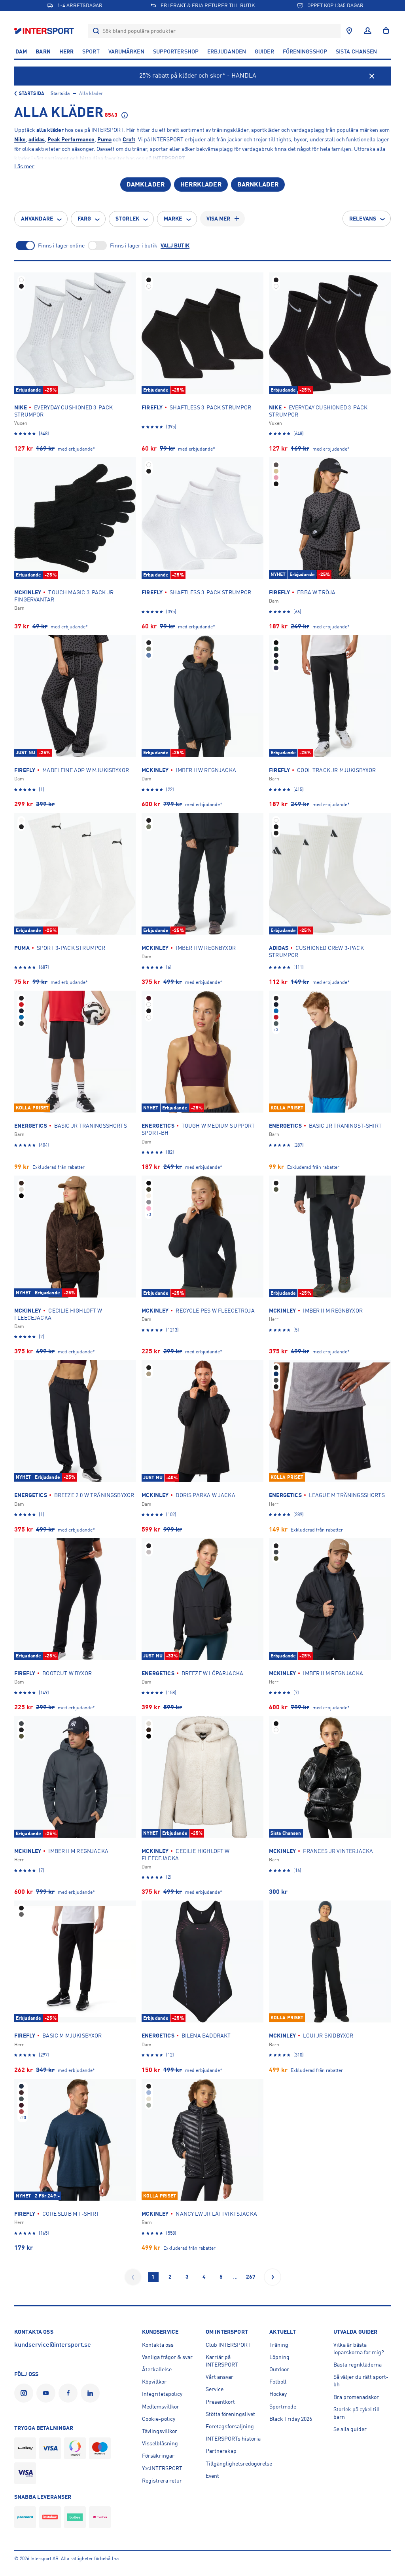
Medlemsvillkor (161, 2407)
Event (212, 2476)
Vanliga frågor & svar (167, 2357)
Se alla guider (350, 2429)
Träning (279, 2345)
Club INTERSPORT (228, 2345)
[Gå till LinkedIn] (92, 2393)
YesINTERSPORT (162, 2468)
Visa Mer (219, 219)
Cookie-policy (159, 2419)
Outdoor (279, 2369)
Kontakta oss (158, 2345)
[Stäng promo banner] (372, 76)
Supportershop (176, 51)
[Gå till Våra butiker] (349, 31)
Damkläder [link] (146, 185)
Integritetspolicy (162, 2394)
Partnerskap (221, 2451)
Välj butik (175, 245)
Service (215, 2389)
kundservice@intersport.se (53, 2345)
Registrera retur (162, 2481)
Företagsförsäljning (230, 2426)
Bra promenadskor (356, 2397)
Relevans (363, 219)
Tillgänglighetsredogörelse (239, 2464)
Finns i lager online (61, 245)
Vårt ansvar (220, 2377)
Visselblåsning (160, 2443)
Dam (21, 51)
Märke (173, 219)
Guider (264, 51)
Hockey (278, 2394)
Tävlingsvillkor (160, 2431)
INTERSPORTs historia (233, 2439)
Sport (91, 51)
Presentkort (220, 2402)
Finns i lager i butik (134, 245)
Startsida (32, 93)
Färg (84, 219)
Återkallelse (157, 2369)
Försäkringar (158, 2456)
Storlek (127, 219)
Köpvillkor (154, 2382)
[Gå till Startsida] (45, 31)
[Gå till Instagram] (25, 2393)
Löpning (279, 2357)
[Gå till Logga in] (368, 31)
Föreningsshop (305, 51)
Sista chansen (356, 51)
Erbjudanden (227, 51)
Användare (37, 219)
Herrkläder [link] (201, 185)
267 (251, 2277)
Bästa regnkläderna (358, 2365)
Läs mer (24, 166)
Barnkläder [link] (258, 185)
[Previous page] (133, 2277)
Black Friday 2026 (291, 2419)
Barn (43, 51)
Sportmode (283, 2407)
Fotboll (278, 2382)
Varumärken (126, 51)
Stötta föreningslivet (230, 2414)
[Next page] (273, 2277)
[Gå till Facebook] (70, 2393)
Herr (66, 51)
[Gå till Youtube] (47, 2393)
